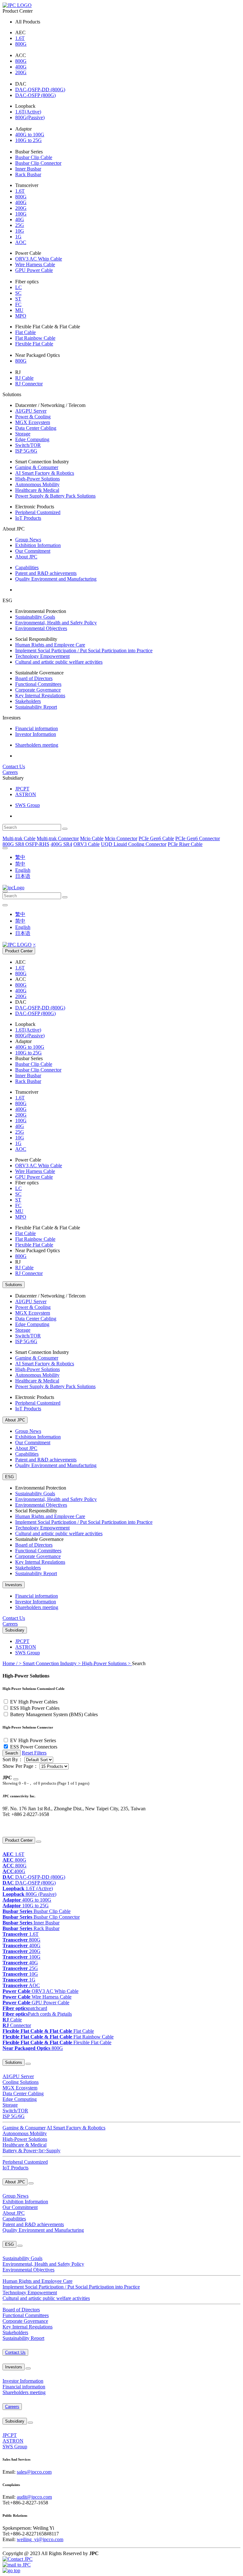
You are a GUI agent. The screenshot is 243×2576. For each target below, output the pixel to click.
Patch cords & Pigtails (37, 2014)
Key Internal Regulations (40, 696)
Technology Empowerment (42, 656)
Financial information (37, 728)
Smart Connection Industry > (52, 1663)
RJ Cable (24, 378)
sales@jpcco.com (34, 2472)
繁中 (20, 857)
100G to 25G (28, 140)
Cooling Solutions (21, 2082)
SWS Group (28, 805)
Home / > (13, 1663)
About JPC (26, 557)
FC (18, 304)
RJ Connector (29, 384)
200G (21, 72)
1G (18, 237)
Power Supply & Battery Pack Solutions (55, 496)
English (23, 870)
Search (12, 1753)
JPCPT (22, 789)
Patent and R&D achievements (46, 573)
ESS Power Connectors (34, 1747)
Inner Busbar (28, 169)
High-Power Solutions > (107, 1663)
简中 (20, 864)
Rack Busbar (28, 174)
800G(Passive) (30, 117)
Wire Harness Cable (35, 264)
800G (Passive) (29, 1894)
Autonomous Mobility (37, 484)
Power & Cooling (33, 417)
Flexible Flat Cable (34, 344)
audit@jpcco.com (34, 2497)
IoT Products (28, 518)
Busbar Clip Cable (34, 157)
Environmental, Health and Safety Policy (56, 623)
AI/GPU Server (31, 411)
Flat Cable (25, 332)
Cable (12, 2020)
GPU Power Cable (34, 270)
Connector (17, 2025)
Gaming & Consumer (37, 467)
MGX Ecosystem (33, 422)
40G (20, 219)
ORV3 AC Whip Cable (39, 259)
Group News (28, 540)
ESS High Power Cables (35, 1708)
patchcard (25, 2008)
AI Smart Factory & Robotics (45, 473)
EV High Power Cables (34, 1702)
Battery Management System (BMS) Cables (54, 1714)
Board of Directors (34, 678)
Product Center (19, 951)
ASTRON (26, 794)
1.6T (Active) (28, 1888)
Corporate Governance (38, 690)
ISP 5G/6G (26, 451)
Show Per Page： (20, 1766)
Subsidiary (15, 1630)
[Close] (16, 1779)
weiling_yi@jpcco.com (40, 2539)
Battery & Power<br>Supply (31, 2151)
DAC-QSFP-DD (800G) (40, 90)
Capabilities (27, 567)
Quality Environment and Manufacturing (56, 579)
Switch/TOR (28, 445)
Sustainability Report (36, 707)
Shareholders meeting (37, 745)
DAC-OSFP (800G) (35, 95)
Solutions (14, 1285)
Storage (23, 434)
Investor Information (36, 734)
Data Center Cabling (36, 428)
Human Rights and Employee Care (50, 645)
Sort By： (13, 1759)
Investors (14, 1585)
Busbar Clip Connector (38, 163)
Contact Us (14, 766)
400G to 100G (30, 135)
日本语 (23, 876)
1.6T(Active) (28, 112)
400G (21, 67)
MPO (21, 316)
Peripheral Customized (38, 512)
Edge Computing (32, 439)
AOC (21, 242)
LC (19, 287)
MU (19, 310)
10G (20, 231)
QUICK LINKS (14, 1827)
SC (18, 293)
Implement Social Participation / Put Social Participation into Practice (84, 650)
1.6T (20, 38)
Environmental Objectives (41, 628)
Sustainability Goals (35, 617)
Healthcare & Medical (37, 490)
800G (21, 44)
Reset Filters (34, 1753)
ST (18, 299)
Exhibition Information (38, 545)
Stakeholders (28, 701)
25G (20, 225)
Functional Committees (38, 684)
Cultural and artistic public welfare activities (59, 662)
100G (21, 214)
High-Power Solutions (37, 479)
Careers (10, 772)
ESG (9, 1477)
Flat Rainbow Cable (35, 338)
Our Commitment (33, 551)
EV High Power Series (33, 1740)
